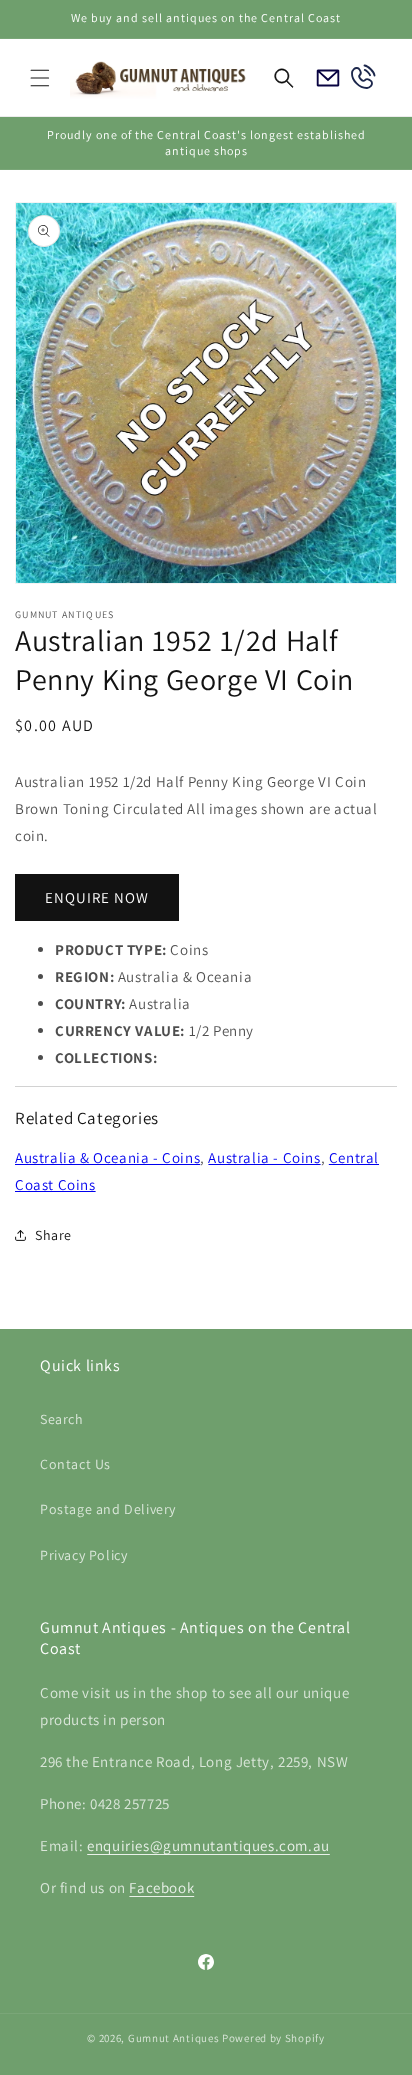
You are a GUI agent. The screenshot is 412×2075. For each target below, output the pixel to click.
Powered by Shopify (273, 2038)
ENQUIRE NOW (97, 897)
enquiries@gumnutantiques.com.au (208, 1845)
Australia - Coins (264, 1157)
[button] (40, 78)
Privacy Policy (83, 1555)
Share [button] (53, 1235)
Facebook (161, 1887)
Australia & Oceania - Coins (107, 1157)
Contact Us (75, 1464)
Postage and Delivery (108, 1509)
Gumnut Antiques (174, 2038)
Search (62, 1419)
